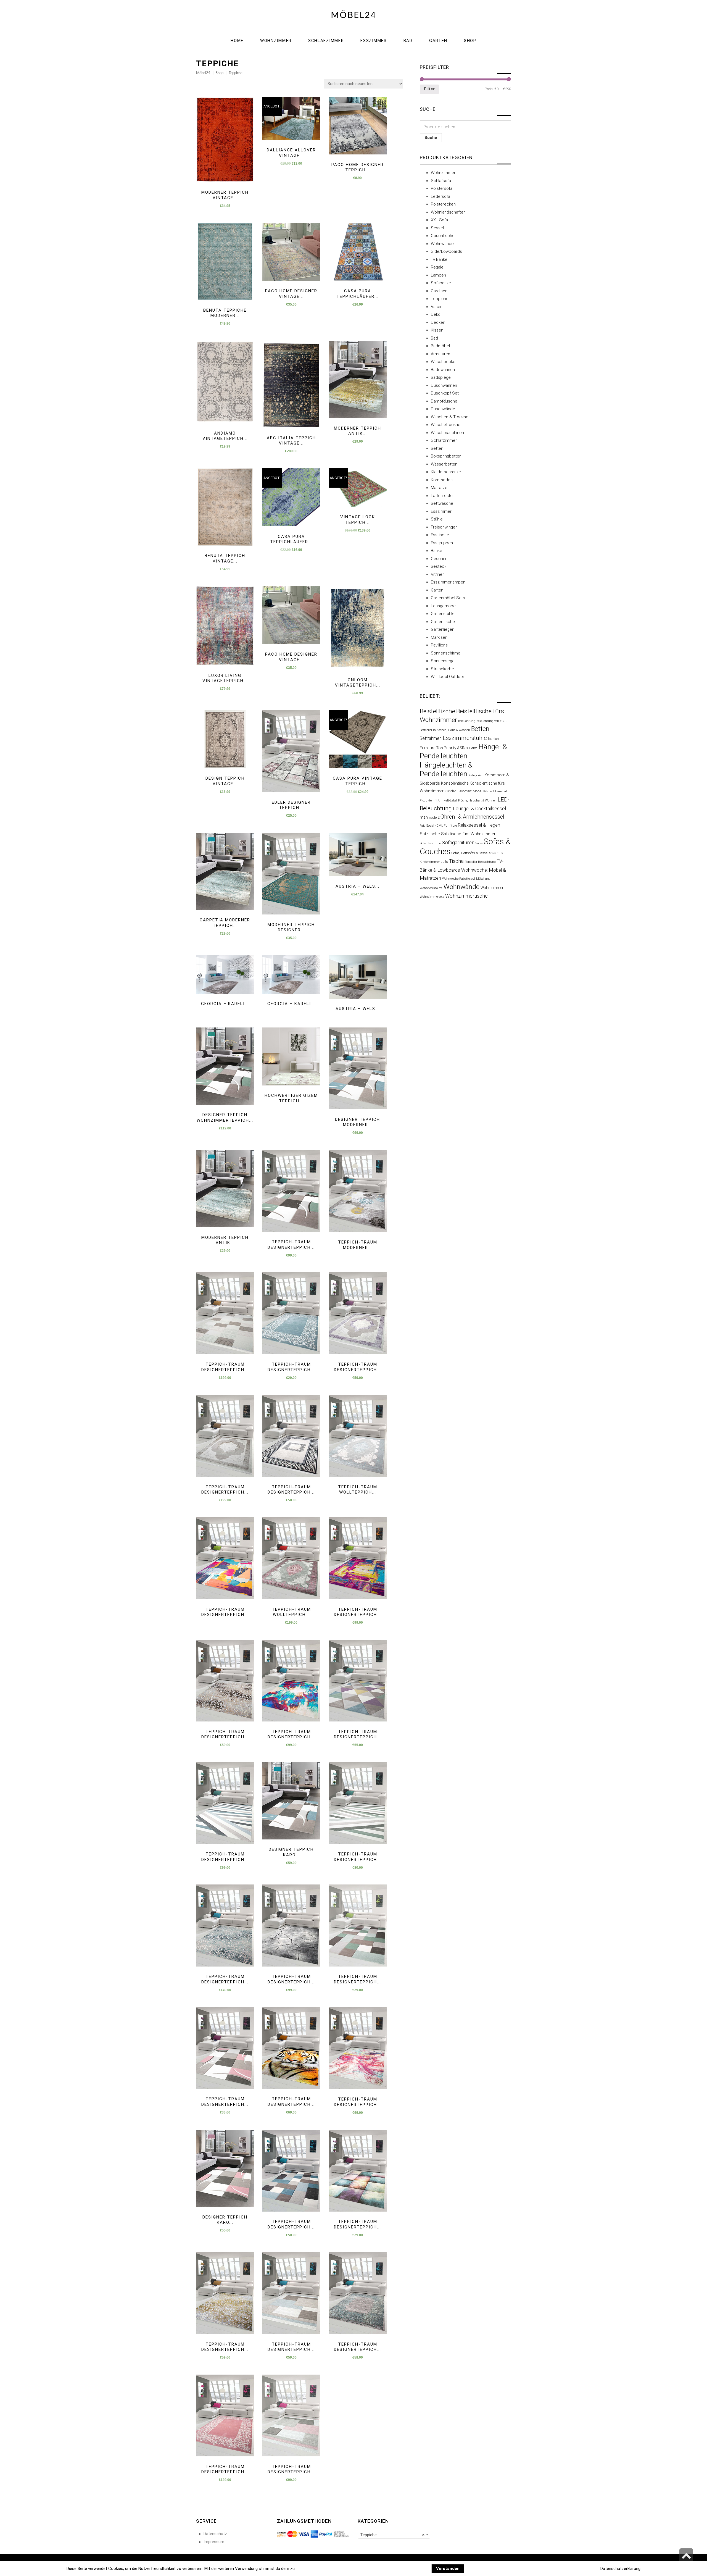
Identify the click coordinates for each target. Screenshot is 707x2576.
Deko (436, 314)
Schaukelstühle (430, 843)
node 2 (434, 817)
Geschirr (439, 559)
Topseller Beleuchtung (480, 862)
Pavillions (439, 645)
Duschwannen (444, 385)
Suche (431, 138)
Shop (220, 73)
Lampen (438, 275)
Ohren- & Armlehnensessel (472, 817)
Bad (434, 338)
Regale (437, 267)
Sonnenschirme (446, 653)
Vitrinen (438, 574)
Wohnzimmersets (432, 897)
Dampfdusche (444, 401)
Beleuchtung (467, 721)
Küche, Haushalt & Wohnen (477, 800)
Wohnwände (442, 244)
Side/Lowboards (446, 251)
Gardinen (439, 291)
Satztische (430, 834)
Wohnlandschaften (448, 212)
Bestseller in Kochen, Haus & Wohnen (445, 730)
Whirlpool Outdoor (448, 677)
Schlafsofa (441, 181)
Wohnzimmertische (466, 896)
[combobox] (394, 2535)
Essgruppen (442, 543)
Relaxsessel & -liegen (479, 825)
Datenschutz (215, 2534)
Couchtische (443, 236)
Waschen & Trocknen (451, 417)
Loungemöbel (444, 606)
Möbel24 (354, 15)
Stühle (437, 519)
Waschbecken (444, 362)
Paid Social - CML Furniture (438, 826)
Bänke (436, 551)
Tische (456, 861)
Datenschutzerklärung (620, 2569)
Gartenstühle (443, 614)
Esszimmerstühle (465, 738)
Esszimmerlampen (448, 582)
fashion (493, 739)
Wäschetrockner (446, 425)
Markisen (439, 637)
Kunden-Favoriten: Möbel (463, 791)
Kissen (437, 330)
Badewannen (443, 370)
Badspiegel (441, 377)
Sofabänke (441, 283)
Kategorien (476, 775)
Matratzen (440, 488)
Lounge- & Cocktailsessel (479, 809)
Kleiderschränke (446, 472)
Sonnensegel (443, 661)
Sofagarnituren (458, 843)
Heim (473, 748)
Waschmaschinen (447, 433)
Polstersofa (442, 188)
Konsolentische (455, 783)
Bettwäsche (442, 503)
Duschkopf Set (445, 393)
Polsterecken (443, 204)
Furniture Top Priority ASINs (444, 748)
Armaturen (440, 354)
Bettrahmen (431, 738)
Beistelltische (437, 711)
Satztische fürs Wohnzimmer (468, 834)
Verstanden (448, 2569)
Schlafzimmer (444, 440)
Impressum (214, 2542)
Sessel (437, 228)
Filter (429, 89)
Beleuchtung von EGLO (492, 721)
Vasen (437, 307)
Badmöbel (440, 346)
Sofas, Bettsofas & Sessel (470, 853)
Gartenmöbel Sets (448, 598)
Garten (437, 590)
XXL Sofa (439, 220)
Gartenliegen (443, 629)
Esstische (440, 535)
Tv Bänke (439, 259)
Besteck (439, 566)
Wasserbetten (444, 464)
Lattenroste (442, 496)
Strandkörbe (442, 669)
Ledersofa (440, 196)
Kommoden (442, 480)
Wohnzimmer (443, 173)
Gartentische (443, 622)
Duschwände (443, 409)
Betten (437, 448)
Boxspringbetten (446, 456)
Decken (438, 322)
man (424, 817)
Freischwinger (444, 527)
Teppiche (440, 299)
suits (444, 862)
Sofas (479, 843)
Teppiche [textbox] (392, 2535)
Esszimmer (441, 511)
